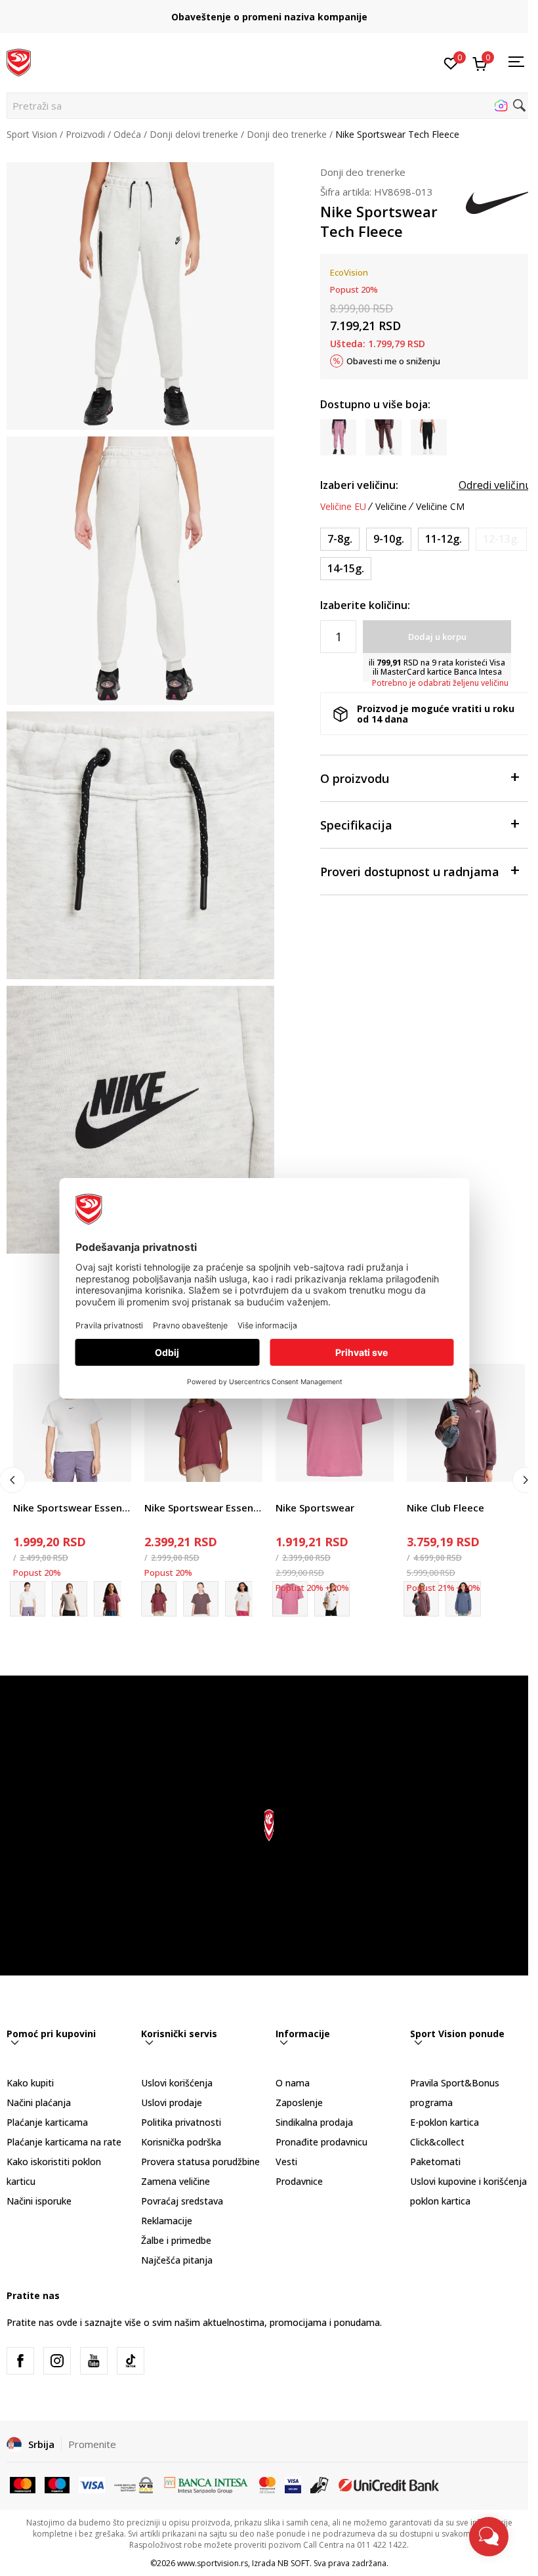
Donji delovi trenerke (194, 134)
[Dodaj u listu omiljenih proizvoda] (113, 1464)
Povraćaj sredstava (182, 2201)
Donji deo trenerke (287, 134)
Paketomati (435, 2162)
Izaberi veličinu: (359, 485)
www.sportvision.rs (213, 2563)
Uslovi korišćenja (177, 2083)
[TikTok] (131, 2361)
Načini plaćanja (39, 2102)
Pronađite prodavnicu (321, 2142)
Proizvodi (85, 134)
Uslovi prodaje (172, 2102)
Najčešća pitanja (177, 2260)
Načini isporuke (39, 2201)
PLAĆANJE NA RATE (269, 11)
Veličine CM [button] (440, 507)
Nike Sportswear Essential (72, 1508)
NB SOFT (294, 2563)
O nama (293, 2083)
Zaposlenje (299, 2102)
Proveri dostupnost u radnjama (410, 872)
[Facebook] (20, 2361)
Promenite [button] (92, 2444)
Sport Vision (32, 134)
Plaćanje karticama (47, 2122)
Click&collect (437, 2142)
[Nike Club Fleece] (466, 1423)
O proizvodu (355, 778)
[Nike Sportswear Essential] (72, 1423)
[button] (269, 106)
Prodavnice (299, 2181)
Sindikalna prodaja (314, 2122)
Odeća (127, 134)
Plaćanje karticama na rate (64, 2142)
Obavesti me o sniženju (393, 361)
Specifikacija (356, 825)
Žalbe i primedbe (176, 2240)
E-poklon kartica (445, 2122)
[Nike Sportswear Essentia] (201, 1599)
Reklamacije (167, 2221)
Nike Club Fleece (445, 1508)
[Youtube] (94, 2361)
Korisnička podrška (181, 2142)
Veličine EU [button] (343, 507)
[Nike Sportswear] (335, 1423)
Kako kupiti (30, 2083)
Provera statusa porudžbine (200, 2162)
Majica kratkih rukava (58, 1493)
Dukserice (428, 1493)
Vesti (286, 2162)
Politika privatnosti (181, 2122)
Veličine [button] (391, 507)
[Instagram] (57, 2361)
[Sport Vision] (19, 61)
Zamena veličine (176, 2181)
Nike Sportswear (315, 1508)
